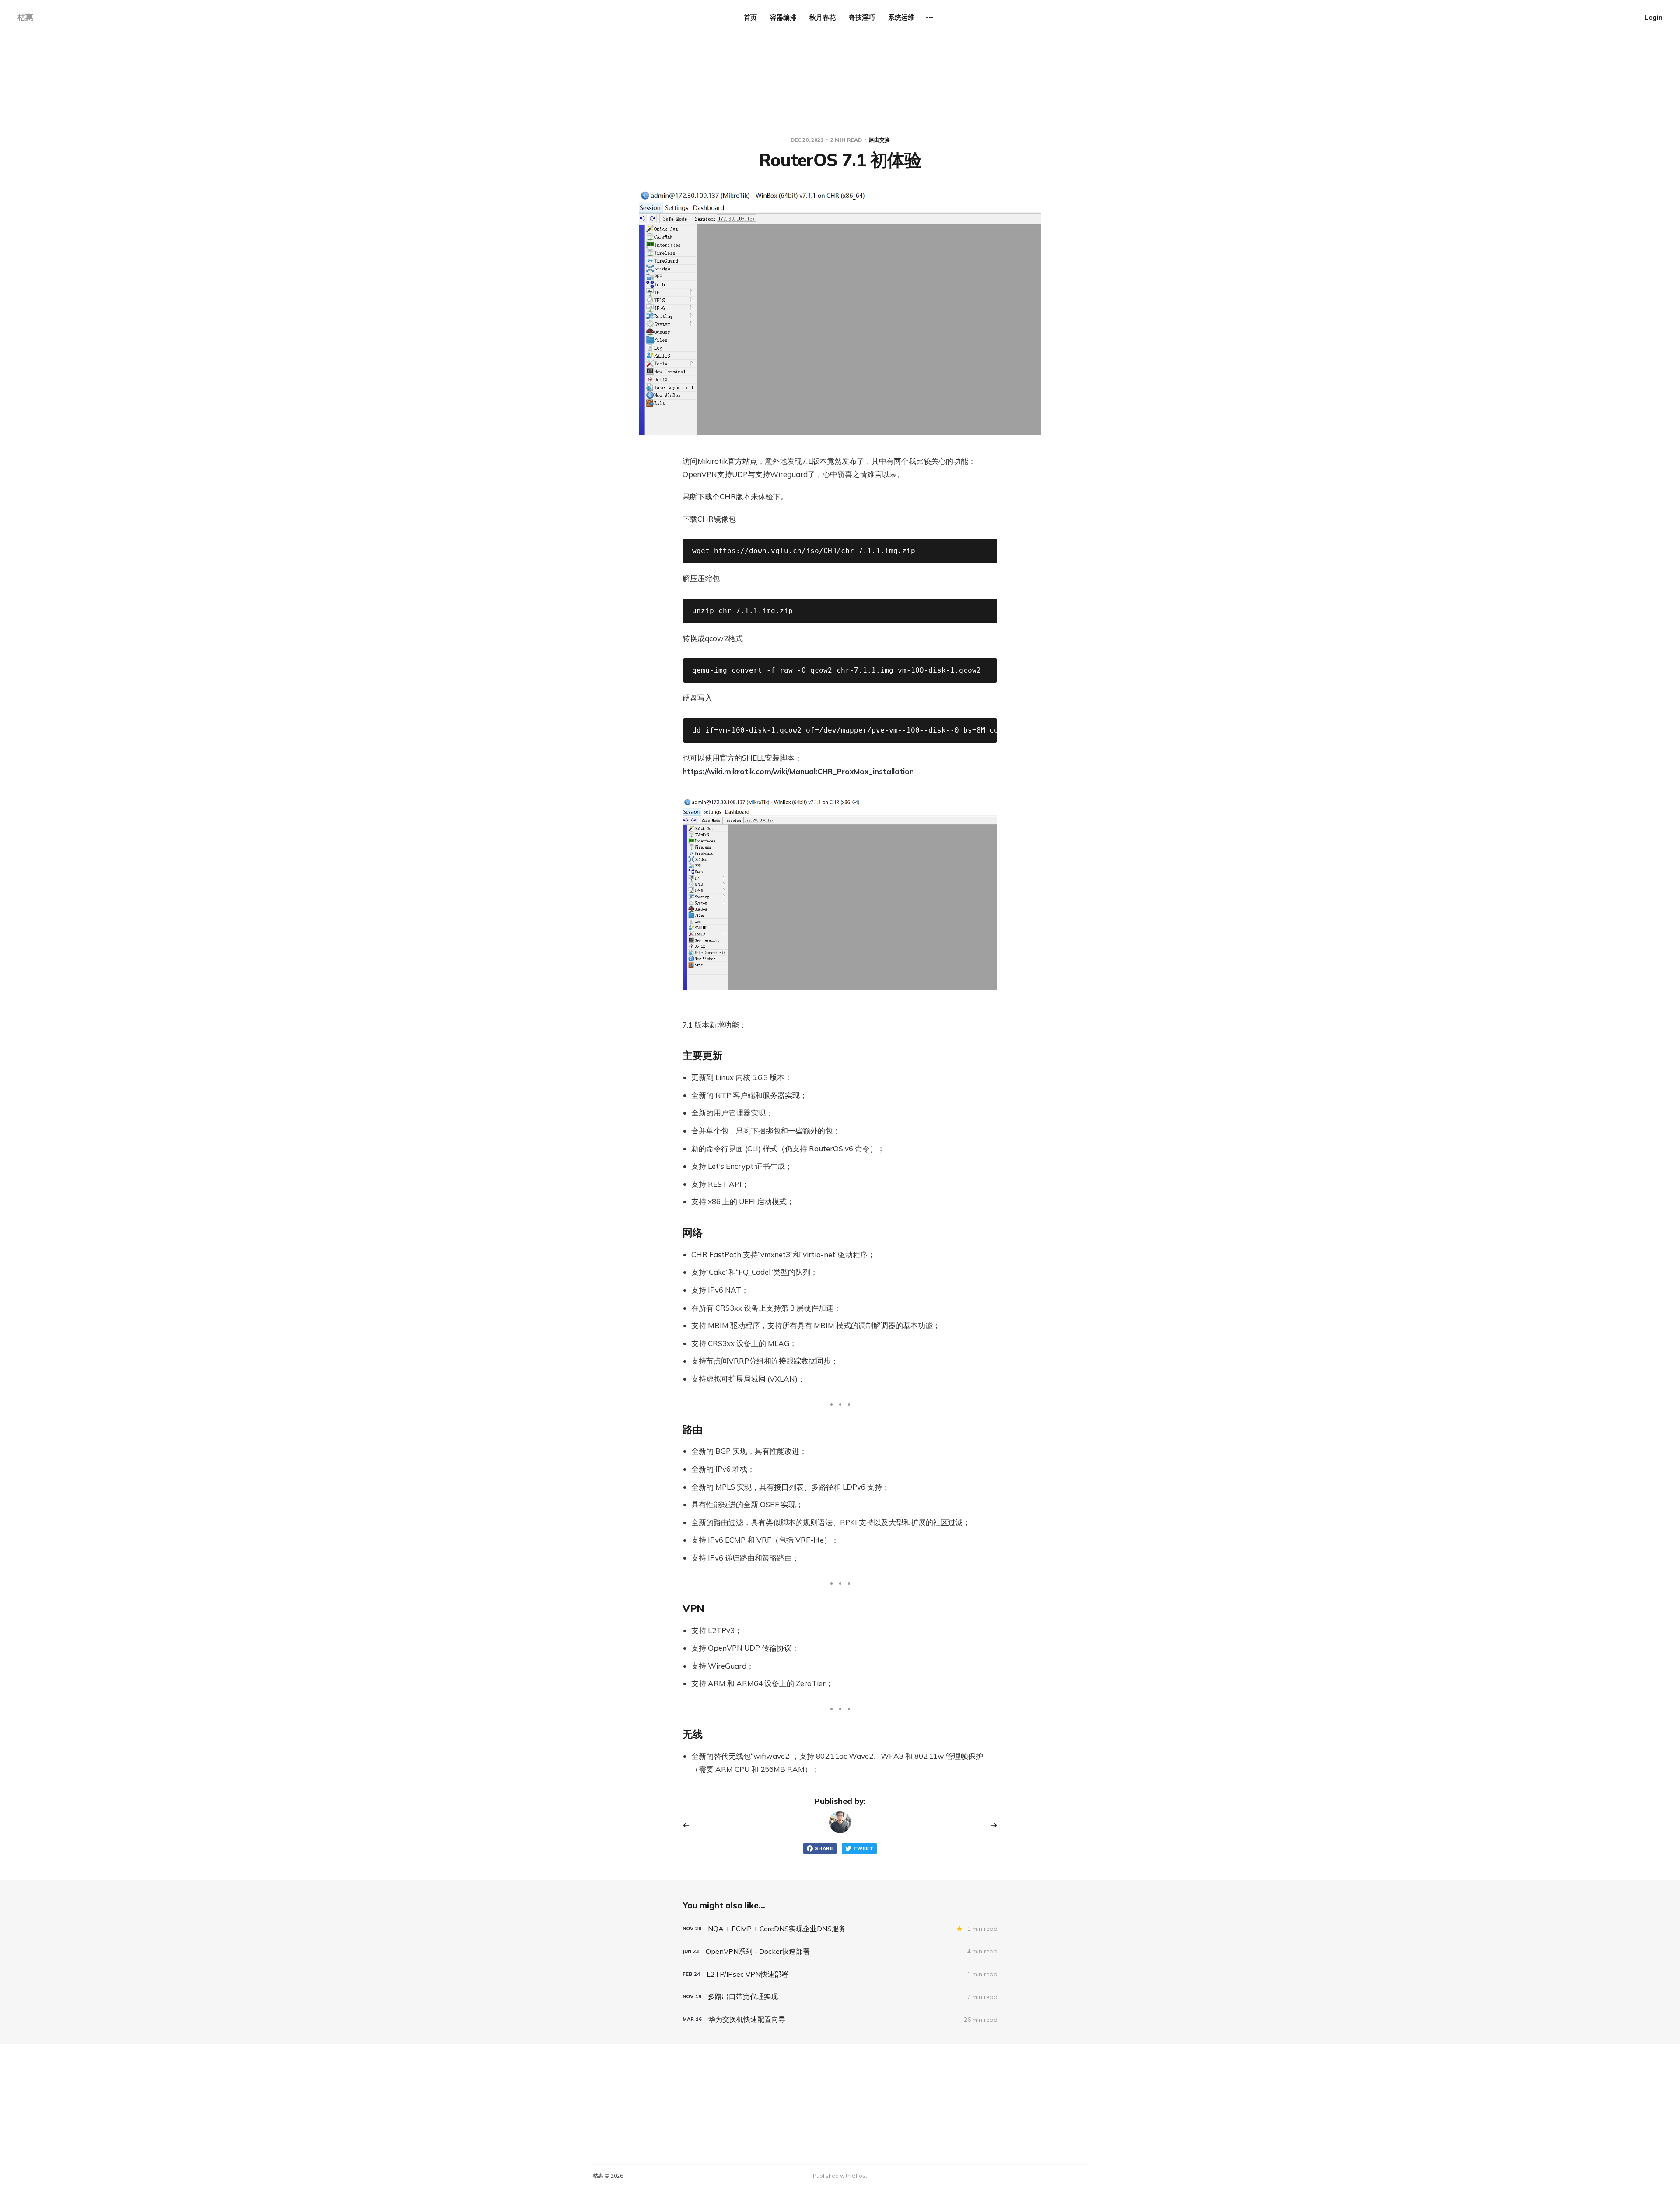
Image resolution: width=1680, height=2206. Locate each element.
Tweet (863, 1848)
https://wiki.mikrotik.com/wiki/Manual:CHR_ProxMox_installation (798, 771)
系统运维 (901, 17)
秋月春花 (822, 17)
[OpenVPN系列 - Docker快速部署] (840, 1952)
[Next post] (991, 1825)
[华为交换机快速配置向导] (840, 2019)
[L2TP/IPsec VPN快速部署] (840, 1974)
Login (1654, 17)
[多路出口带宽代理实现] (840, 1997)
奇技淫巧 (862, 17)
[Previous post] (689, 1825)
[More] (930, 18)
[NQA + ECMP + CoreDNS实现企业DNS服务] (840, 1929)
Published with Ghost (840, 2176)
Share (824, 1848)
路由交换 (879, 140)
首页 (750, 17)
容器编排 (783, 17)
